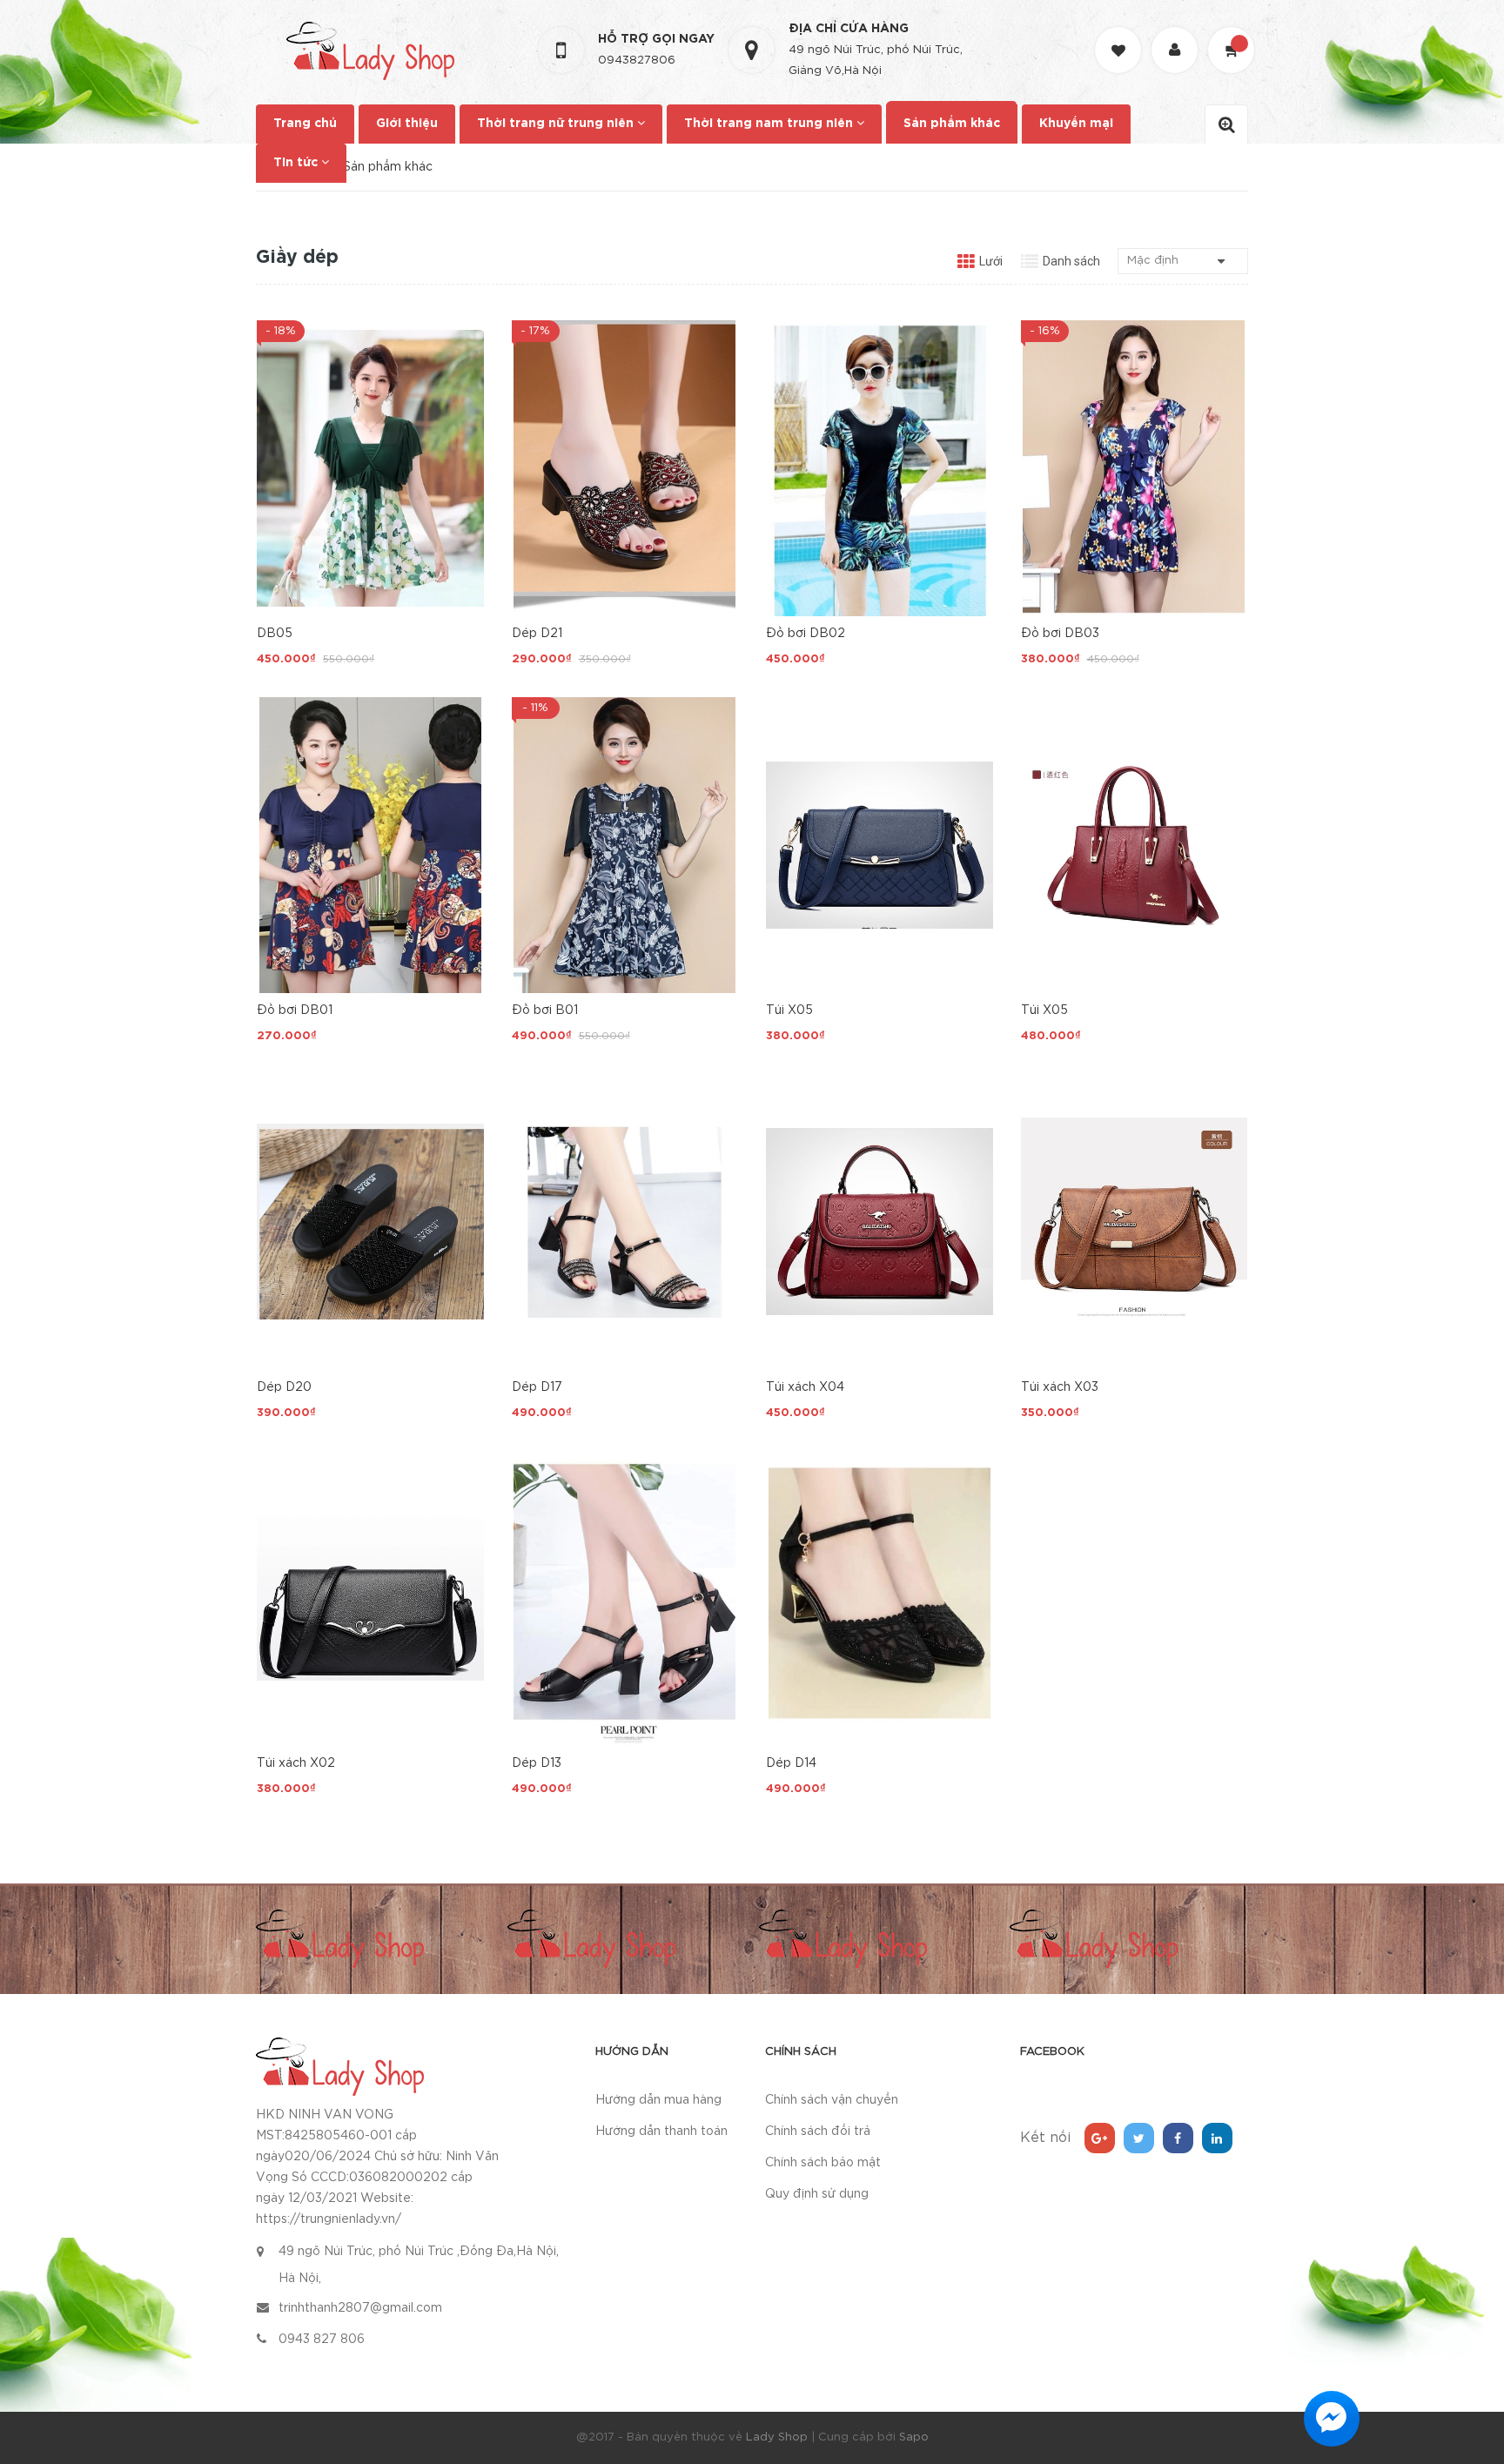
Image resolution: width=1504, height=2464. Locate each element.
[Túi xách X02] (370, 1598)
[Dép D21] (625, 468)
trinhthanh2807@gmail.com (360, 2308)
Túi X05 (789, 1010)
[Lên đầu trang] (1469, 2355)
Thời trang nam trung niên (770, 124)
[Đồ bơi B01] (625, 845)
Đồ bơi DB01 (295, 1010)
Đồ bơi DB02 (806, 634)
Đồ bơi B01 (545, 1010)
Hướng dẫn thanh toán (661, 2132)
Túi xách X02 (296, 1763)
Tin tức (297, 163)
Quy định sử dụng (817, 2194)
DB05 (275, 634)
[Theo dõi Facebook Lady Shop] (1178, 2138)
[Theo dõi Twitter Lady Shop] (1139, 2138)
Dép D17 (537, 1387)
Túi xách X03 (1060, 1387)
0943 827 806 (322, 2340)
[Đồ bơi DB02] (880, 468)
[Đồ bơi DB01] (370, 845)
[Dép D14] (880, 1598)
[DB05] (370, 468)
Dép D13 (537, 1763)
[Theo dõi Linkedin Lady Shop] (1217, 2138)
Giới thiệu (407, 124)
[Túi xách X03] (1135, 1222)
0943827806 (637, 60)
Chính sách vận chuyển (832, 2100)
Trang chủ (305, 124)
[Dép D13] (625, 1598)
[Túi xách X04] (880, 1222)
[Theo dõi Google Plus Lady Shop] (1100, 2138)
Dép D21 (537, 634)
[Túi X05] (880, 845)
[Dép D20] (370, 1222)
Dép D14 (791, 1763)
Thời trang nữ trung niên (557, 124)
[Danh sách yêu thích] (1120, 34)
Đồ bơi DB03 (1060, 634)
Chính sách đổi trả (818, 2132)
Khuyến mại (1076, 124)
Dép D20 (284, 1387)
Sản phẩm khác (952, 124)
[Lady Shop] (340, 2065)
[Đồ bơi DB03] (1135, 468)
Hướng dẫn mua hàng (658, 2100)
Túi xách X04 (805, 1387)
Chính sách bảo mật (823, 2163)
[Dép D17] (625, 1222)
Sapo (914, 2437)
